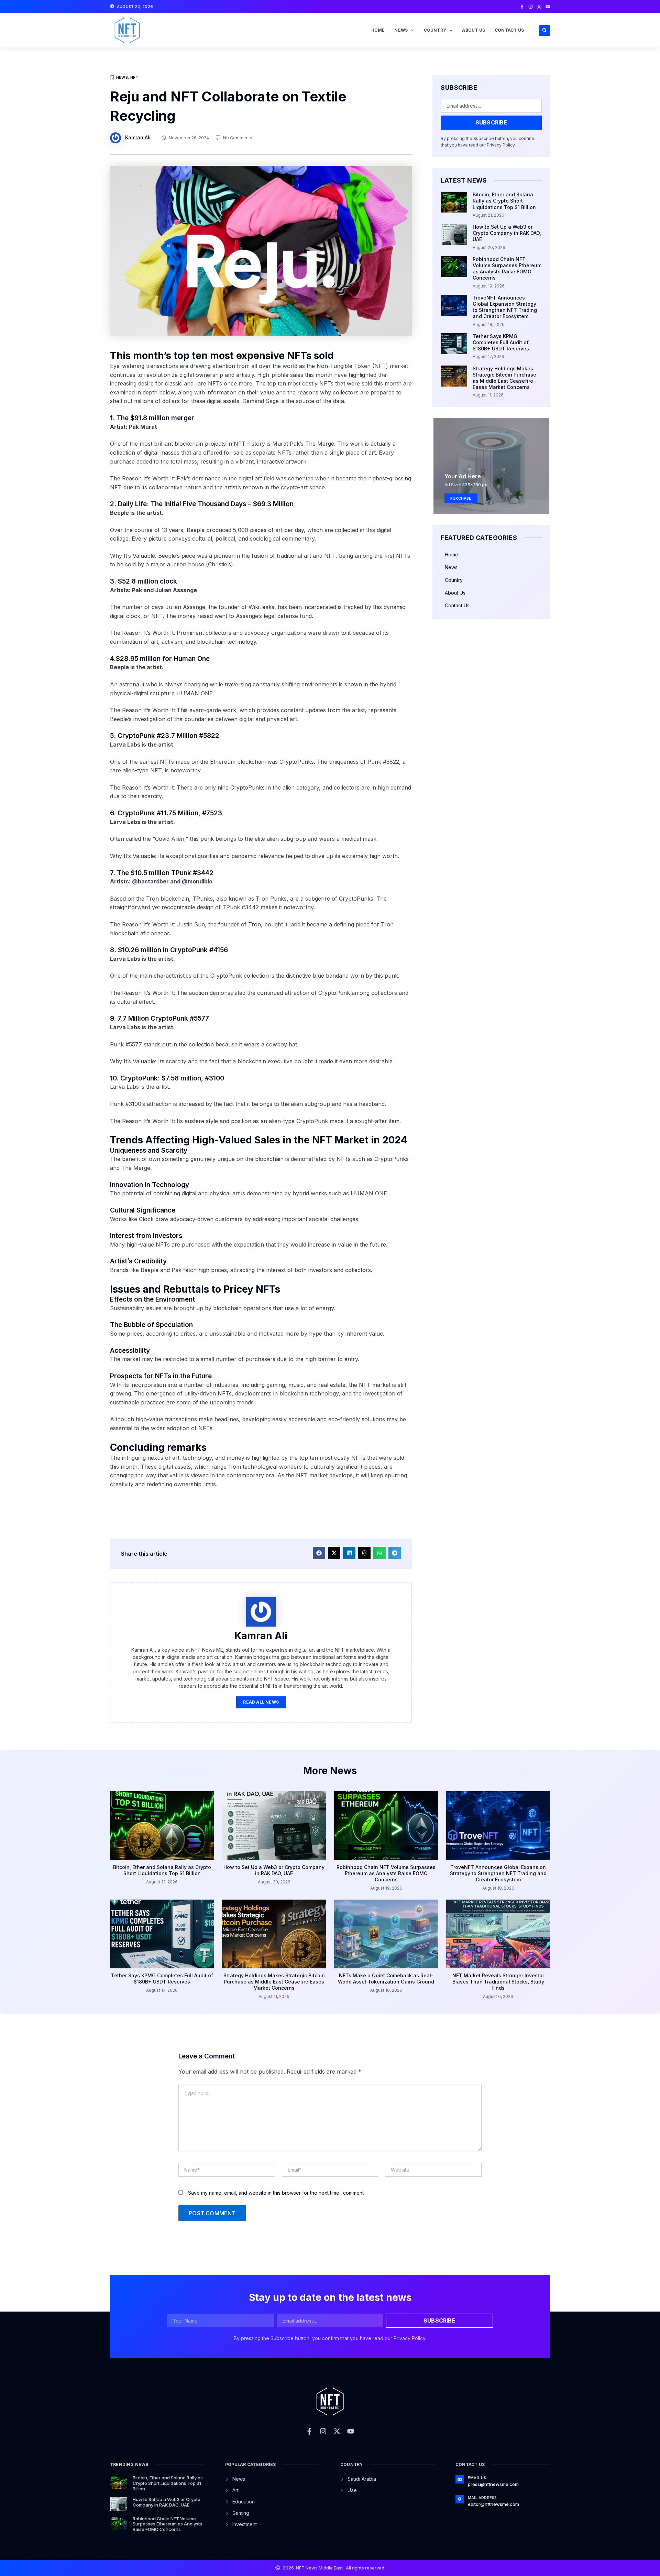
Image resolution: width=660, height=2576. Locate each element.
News (401, 30)
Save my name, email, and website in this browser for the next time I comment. (276, 2193)
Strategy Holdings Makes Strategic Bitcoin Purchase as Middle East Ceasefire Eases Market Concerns (504, 378)
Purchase (461, 498)
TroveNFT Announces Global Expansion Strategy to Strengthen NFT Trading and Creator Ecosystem (505, 307)
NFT (134, 77)
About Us (474, 30)
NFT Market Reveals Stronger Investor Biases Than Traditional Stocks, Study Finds (498, 1982)
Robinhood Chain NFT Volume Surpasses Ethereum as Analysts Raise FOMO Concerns (507, 269)
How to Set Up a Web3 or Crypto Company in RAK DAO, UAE (507, 233)
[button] (544, 30)
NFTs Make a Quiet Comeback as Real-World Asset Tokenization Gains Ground (386, 1979)
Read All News (261, 1702)
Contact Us (509, 30)
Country (435, 30)
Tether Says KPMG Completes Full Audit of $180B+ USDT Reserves (501, 342)
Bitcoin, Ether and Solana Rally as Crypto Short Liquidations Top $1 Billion (504, 201)
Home (378, 30)
